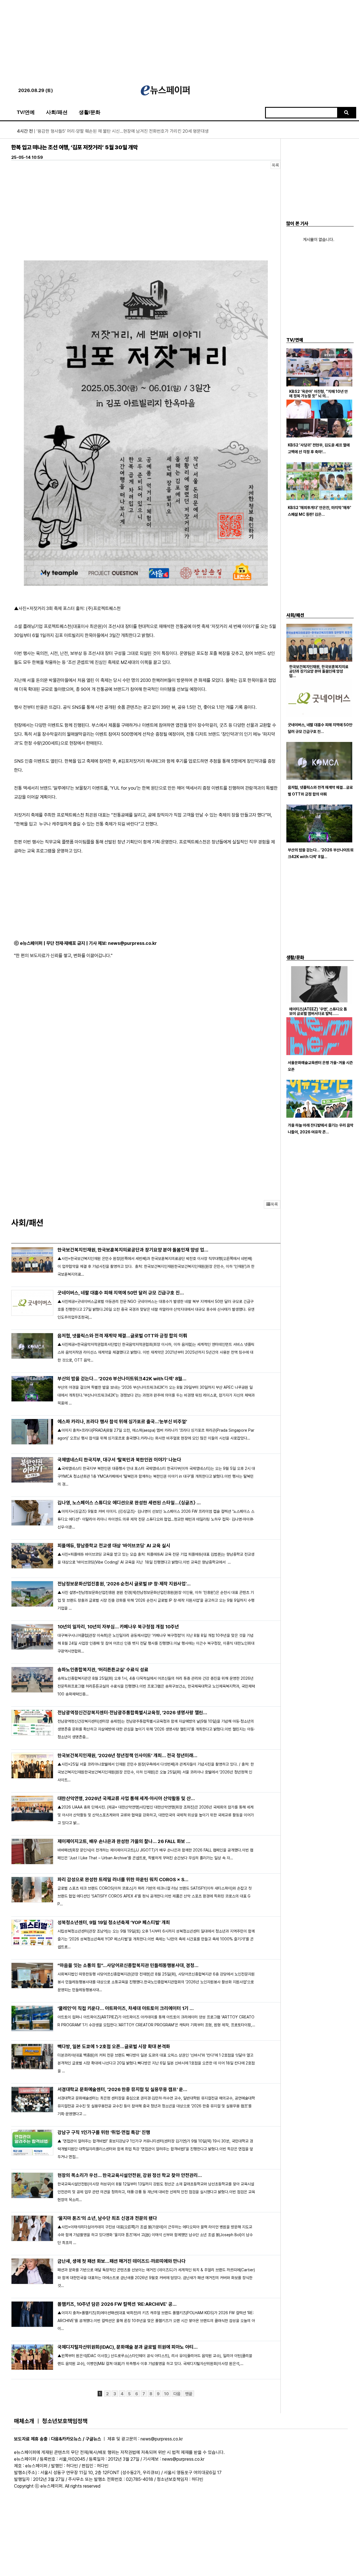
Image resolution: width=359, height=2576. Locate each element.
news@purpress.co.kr (132, 943)
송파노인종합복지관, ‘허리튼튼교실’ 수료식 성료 (103, 1670)
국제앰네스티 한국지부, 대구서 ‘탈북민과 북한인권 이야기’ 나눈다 (119, 1460)
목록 (275, 165)
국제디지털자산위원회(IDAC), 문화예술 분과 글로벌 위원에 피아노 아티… (128, 2347)
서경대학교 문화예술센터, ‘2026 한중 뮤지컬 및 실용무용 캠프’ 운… (122, 2089)
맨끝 (189, 2394)
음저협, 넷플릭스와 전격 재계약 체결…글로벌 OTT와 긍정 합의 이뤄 (122, 1336)
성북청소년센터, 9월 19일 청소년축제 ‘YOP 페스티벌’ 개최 (114, 1922)
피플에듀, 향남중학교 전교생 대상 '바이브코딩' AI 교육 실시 (114, 1546)
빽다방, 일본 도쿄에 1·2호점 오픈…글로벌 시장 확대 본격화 (114, 2046)
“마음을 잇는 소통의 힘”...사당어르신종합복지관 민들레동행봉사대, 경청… (128, 1965)
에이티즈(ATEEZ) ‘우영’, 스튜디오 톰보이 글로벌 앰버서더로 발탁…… (318, 1011)
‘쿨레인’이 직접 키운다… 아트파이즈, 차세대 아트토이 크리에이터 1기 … (126, 2008)
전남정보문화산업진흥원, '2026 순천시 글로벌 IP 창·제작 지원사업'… (124, 1584)
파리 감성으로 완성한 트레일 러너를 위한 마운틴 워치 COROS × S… (123, 1880)
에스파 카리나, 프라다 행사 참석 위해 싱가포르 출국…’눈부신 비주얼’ (122, 1422)
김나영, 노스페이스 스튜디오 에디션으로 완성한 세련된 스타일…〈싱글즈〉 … (129, 1503)
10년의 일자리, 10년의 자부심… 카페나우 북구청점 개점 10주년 (118, 1627)
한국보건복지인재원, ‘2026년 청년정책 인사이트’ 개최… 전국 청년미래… (127, 1755)
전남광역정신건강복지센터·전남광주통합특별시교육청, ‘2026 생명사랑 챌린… (132, 1713)
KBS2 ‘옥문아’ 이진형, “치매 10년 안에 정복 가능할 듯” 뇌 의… (318, 394)
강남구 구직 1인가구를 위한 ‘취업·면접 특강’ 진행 (104, 2132)
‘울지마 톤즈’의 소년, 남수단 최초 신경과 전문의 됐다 (107, 2218)
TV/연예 (26, 112)
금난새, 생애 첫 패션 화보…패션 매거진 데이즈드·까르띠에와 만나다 (122, 2261)
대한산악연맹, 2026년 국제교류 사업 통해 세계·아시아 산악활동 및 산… (126, 1798)
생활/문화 (90, 112)
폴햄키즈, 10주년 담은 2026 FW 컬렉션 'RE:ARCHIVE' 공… (117, 2304)
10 (166, 2394)
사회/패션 (57, 112)
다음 (177, 2394)
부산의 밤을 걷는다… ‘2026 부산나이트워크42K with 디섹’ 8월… (122, 1379)
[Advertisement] (179, 39)
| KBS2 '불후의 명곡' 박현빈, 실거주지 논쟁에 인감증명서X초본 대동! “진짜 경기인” (100, 131)
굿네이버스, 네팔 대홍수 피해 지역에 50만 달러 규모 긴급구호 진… (121, 1293)
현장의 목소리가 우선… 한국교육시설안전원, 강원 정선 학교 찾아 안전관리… (130, 2175)
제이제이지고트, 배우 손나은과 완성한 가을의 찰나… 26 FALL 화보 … (124, 1841)
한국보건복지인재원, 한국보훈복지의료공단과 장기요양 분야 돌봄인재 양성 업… (133, 1250)
